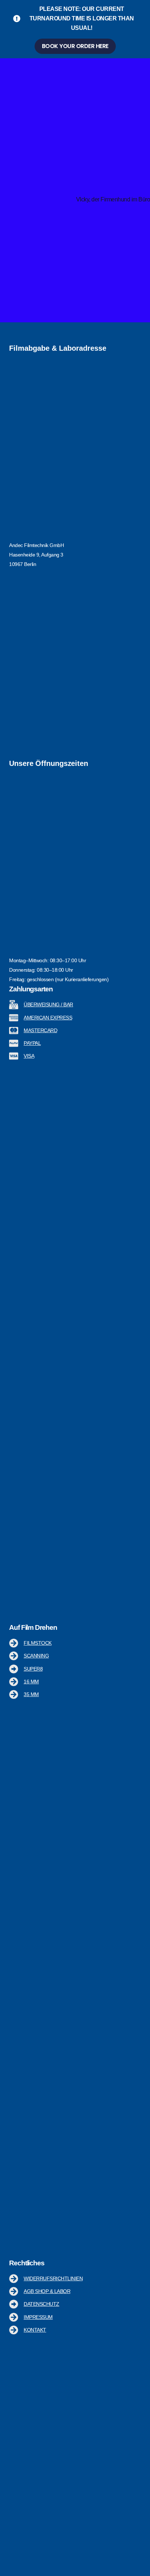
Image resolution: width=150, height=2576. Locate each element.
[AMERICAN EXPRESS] (14, 1018)
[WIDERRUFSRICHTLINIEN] (14, 2279)
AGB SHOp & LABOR (47, 2291)
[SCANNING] (14, 1656)
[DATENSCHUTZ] (14, 2304)
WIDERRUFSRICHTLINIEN (53, 2278)
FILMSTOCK (38, 1643)
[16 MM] (14, 1682)
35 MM (31, 1694)
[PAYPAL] (14, 1043)
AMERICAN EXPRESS (48, 1018)
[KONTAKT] (14, 2330)
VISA (29, 1056)
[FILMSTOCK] (14, 1643)
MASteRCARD (40, 1030)
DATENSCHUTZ (42, 2304)
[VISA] (14, 1056)
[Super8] (14, 1669)
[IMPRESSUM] (14, 2317)
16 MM (31, 1682)
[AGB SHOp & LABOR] (14, 2291)
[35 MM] (14, 1694)
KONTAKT (35, 2330)
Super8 (33, 1669)
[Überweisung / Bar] (14, 1005)
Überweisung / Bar (48, 1004)
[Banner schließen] (143, 8)
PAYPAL (32, 1043)
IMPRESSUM (38, 2317)
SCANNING (36, 1656)
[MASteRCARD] (14, 1031)
